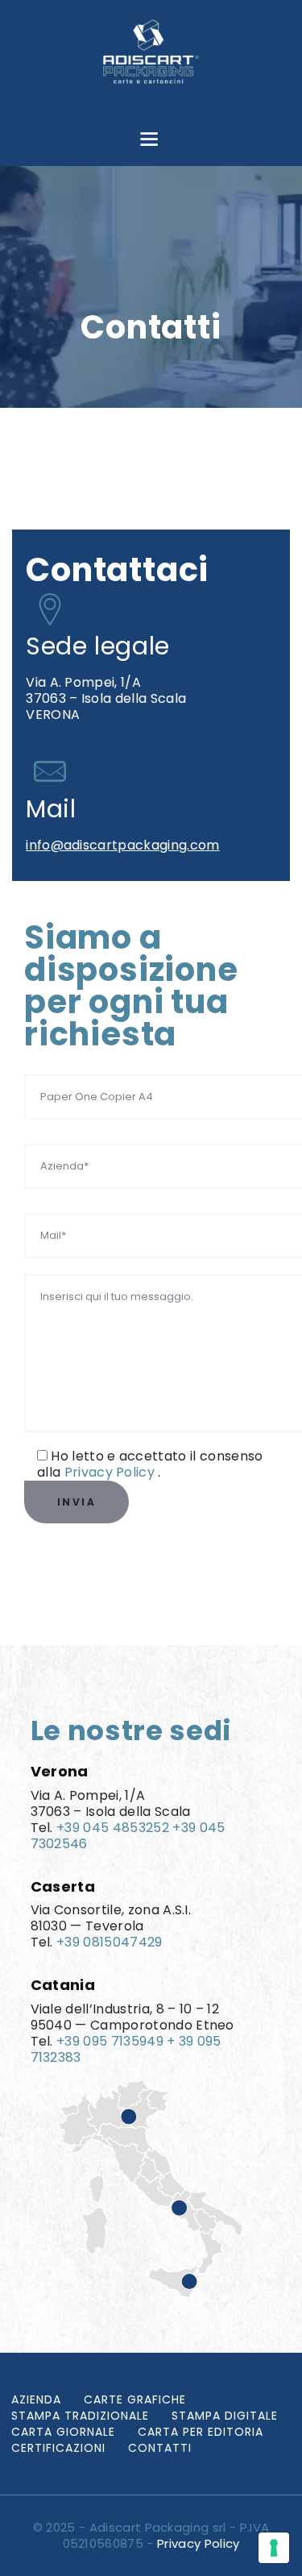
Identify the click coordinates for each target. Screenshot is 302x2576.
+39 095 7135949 (110, 2041)
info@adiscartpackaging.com (122, 845)
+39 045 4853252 (113, 1828)
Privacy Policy (112, 1472)
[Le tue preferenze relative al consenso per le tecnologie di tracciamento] (274, 2548)
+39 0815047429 (109, 1942)
